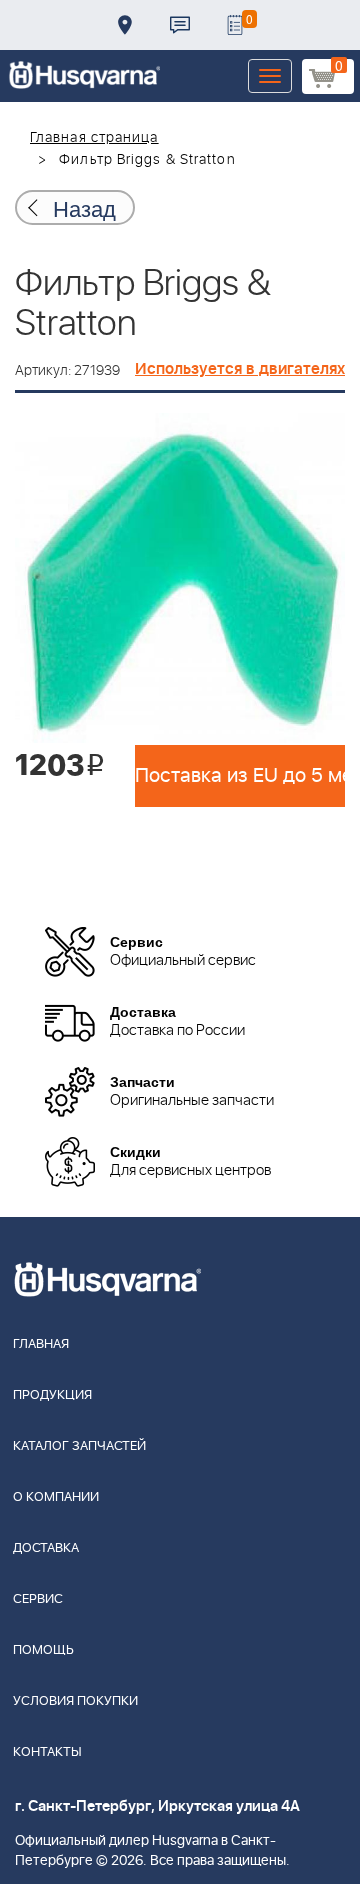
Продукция (52, 1395)
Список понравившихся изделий (235, 25)
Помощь (43, 1650)
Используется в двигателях (240, 369)
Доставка (125, 25)
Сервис (38, 1599)
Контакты (180, 25)
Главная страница (94, 138)
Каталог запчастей (79, 1446)
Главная (41, 1344)
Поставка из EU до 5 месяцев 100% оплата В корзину (240, 776)
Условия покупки (75, 1701)
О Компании (56, 1497)
